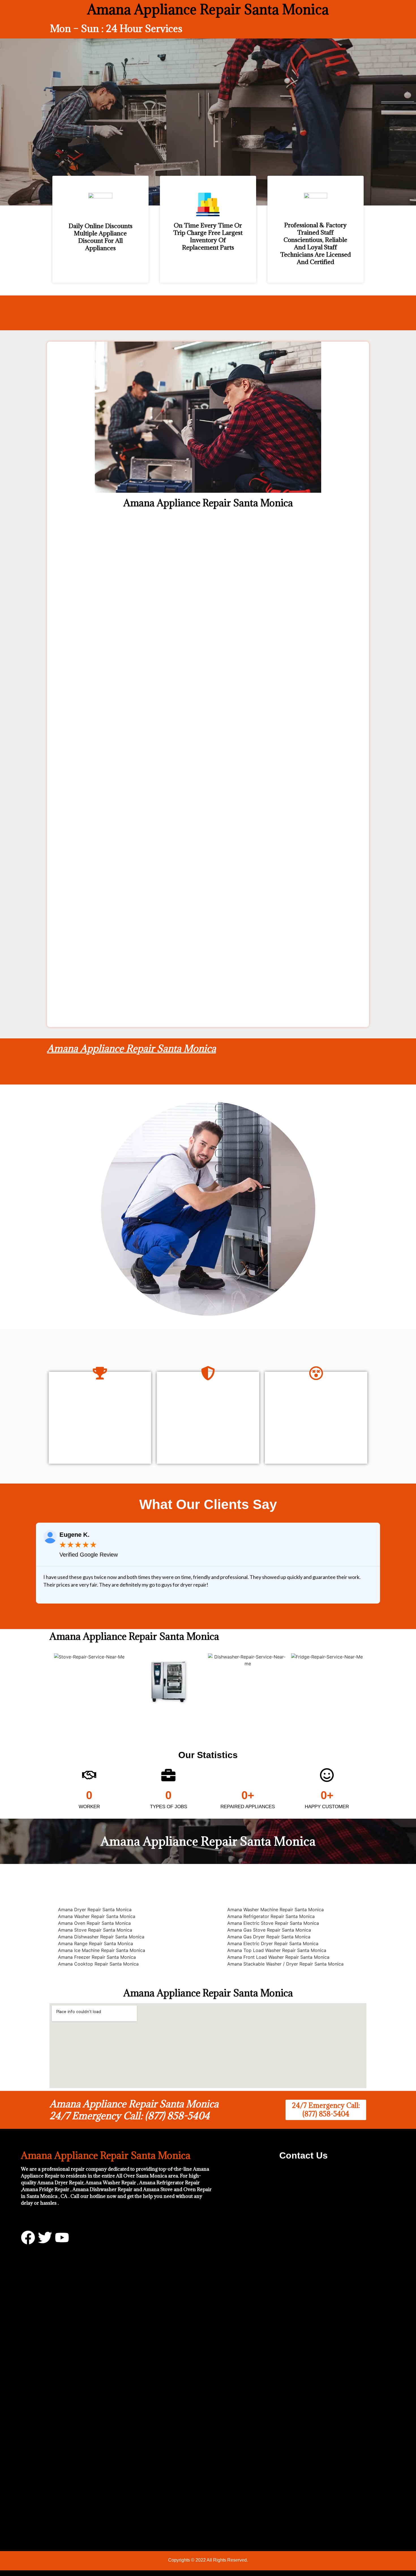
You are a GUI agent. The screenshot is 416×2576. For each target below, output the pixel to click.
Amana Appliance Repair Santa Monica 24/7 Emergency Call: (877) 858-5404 (134, 2110)
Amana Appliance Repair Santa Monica (131, 1048)
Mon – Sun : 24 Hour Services (116, 28)
